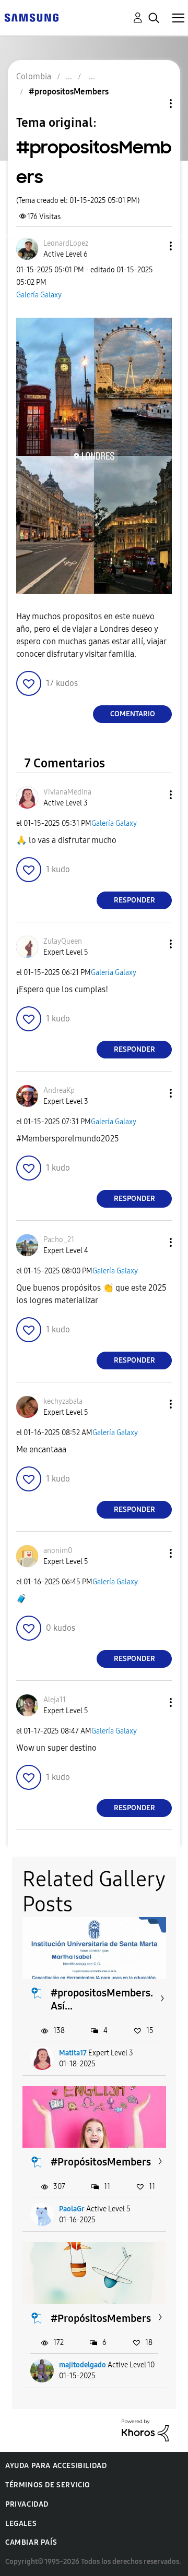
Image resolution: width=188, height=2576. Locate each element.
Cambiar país (31, 2542)
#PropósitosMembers (101, 2162)
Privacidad (27, 2504)
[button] (154, 246)
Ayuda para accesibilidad (56, 2466)
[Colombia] (31, 17)
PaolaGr (72, 2209)
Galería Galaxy (39, 295)
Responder (134, 900)
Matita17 (73, 2053)
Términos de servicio (48, 2485)
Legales (21, 2524)
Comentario (133, 714)
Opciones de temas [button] (153, 104)
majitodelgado (83, 2365)
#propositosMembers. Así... (102, 1999)
